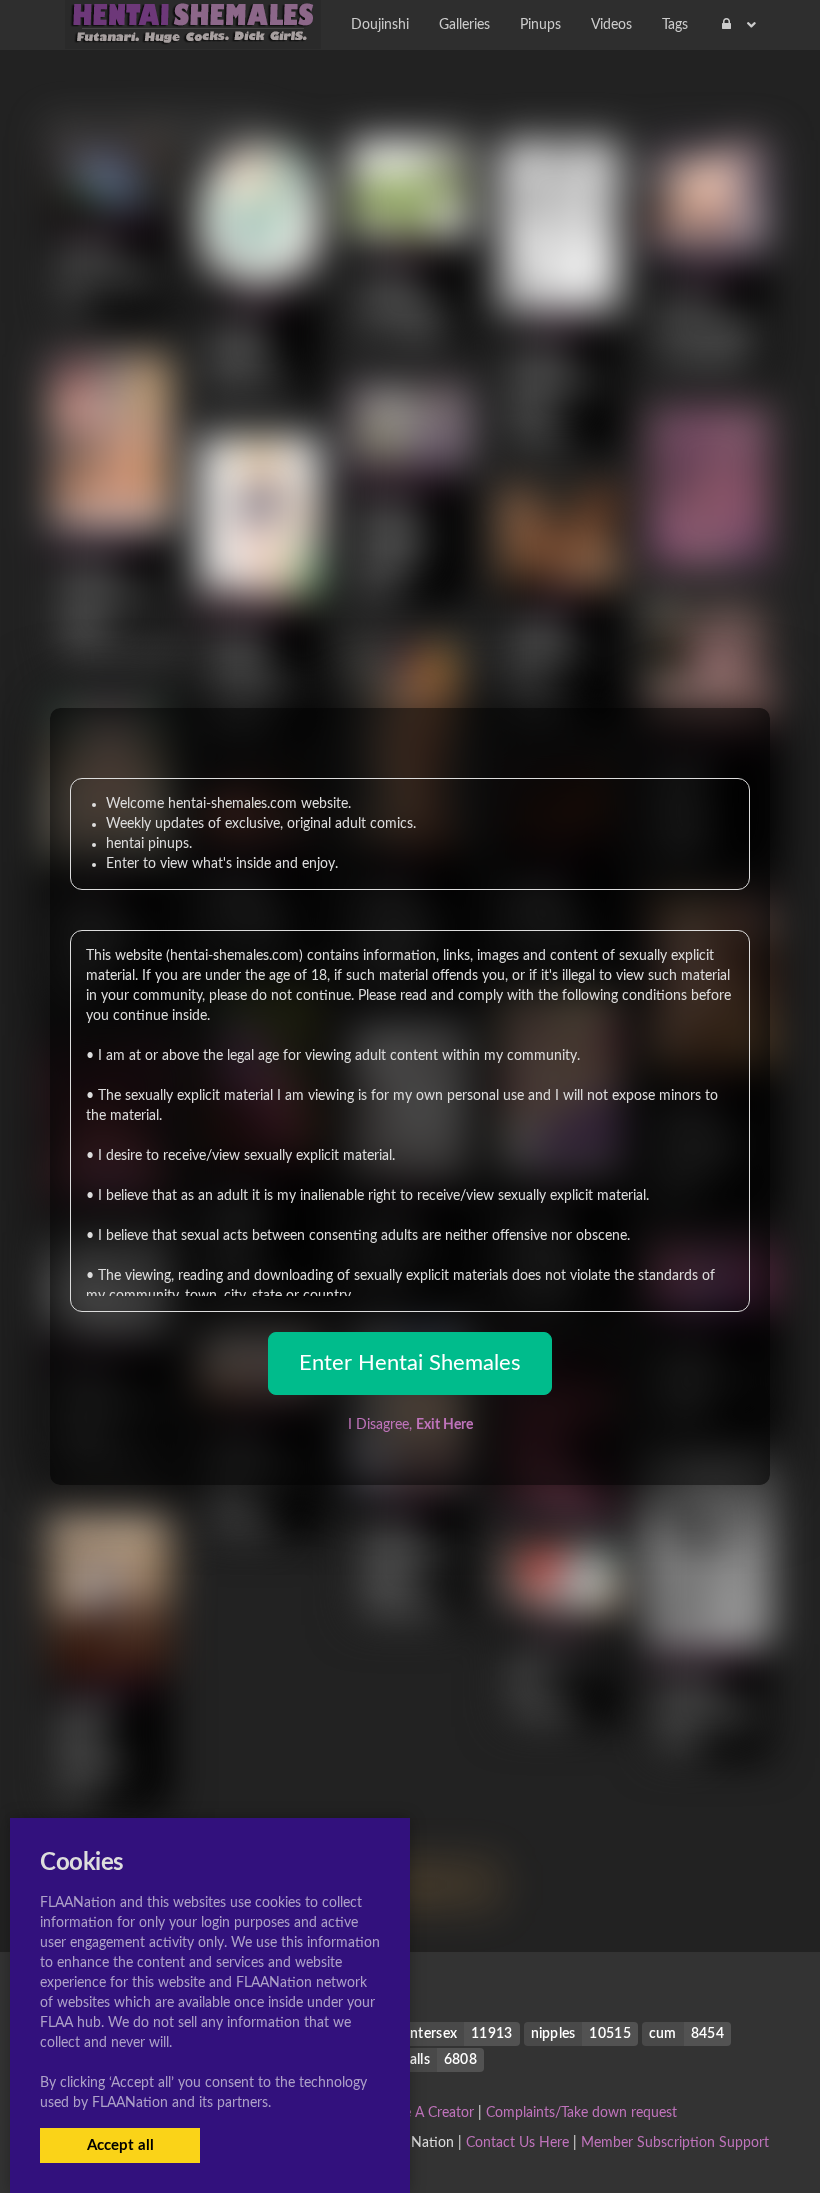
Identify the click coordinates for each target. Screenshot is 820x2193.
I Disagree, (410, 1425)
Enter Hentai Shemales (410, 1363)
